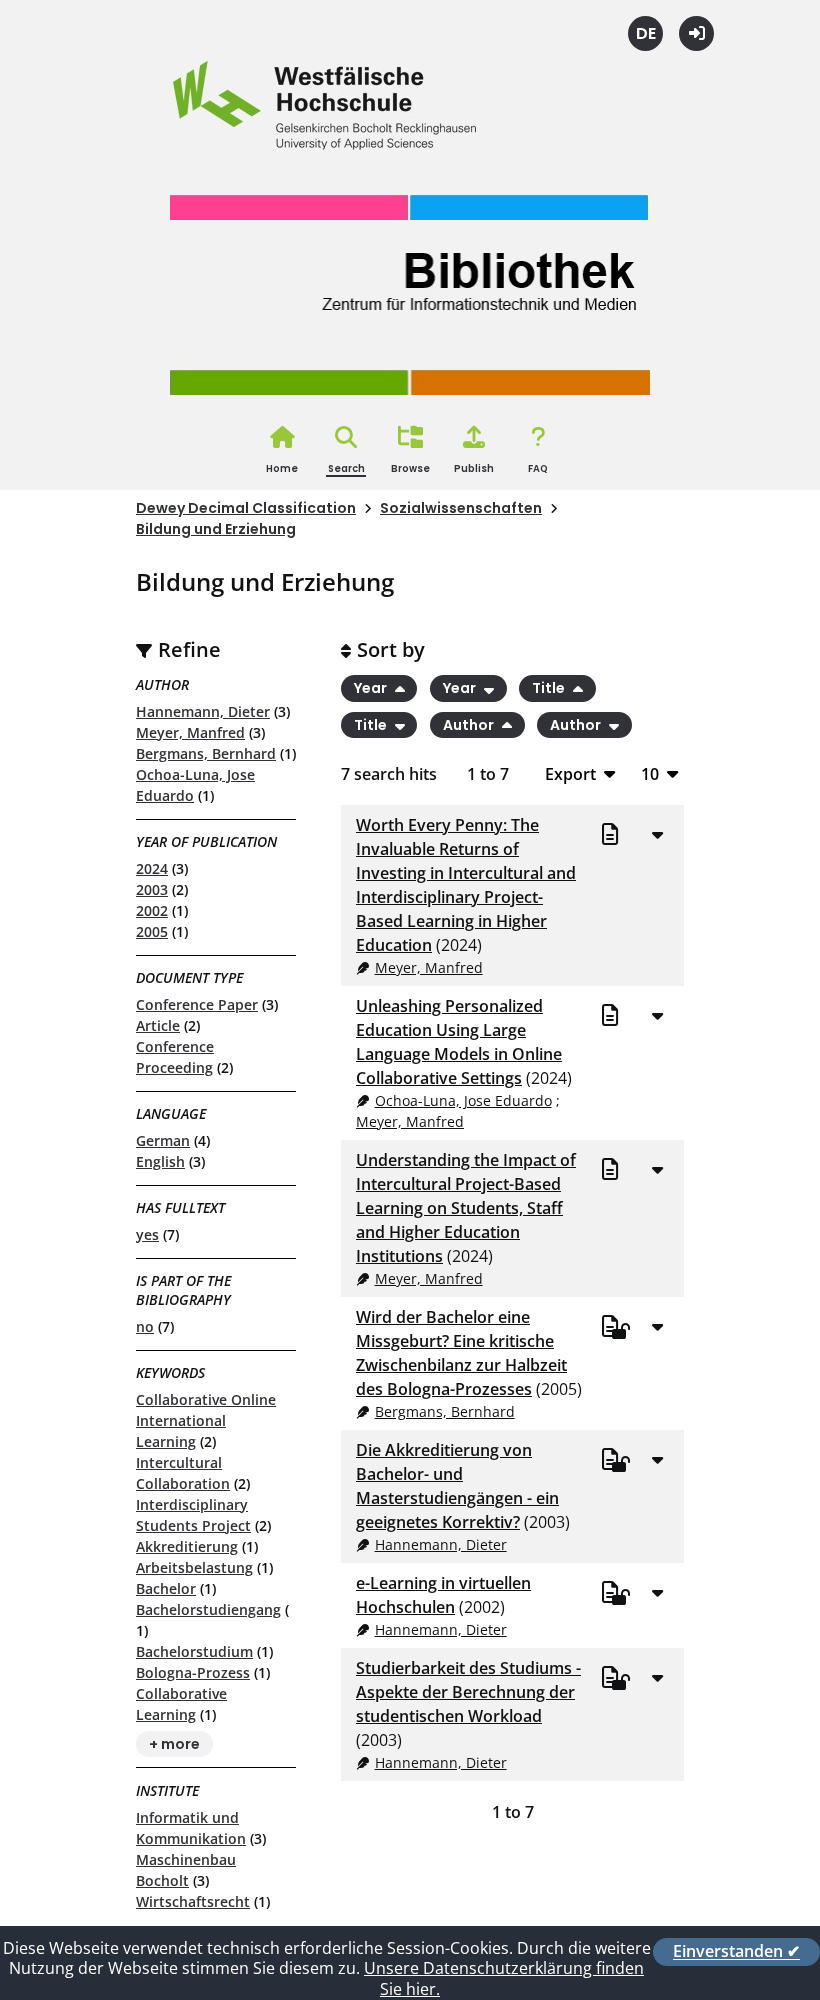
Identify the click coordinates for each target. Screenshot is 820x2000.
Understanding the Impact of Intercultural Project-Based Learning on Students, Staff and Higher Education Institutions (466, 1208)
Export (570, 773)
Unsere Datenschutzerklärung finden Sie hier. (504, 1978)
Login (696, 33)
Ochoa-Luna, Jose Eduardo (463, 1100)
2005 (152, 931)
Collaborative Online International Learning (206, 1420)
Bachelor (166, 1588)
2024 (152, 868)
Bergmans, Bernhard (206, 753)
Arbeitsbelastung (194, 1567)
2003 (152, 889)
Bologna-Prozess (193, 1672)
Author (470, 725)
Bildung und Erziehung (216, 529)
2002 (152, 910)
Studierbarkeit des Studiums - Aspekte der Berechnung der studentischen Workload (468, 1692)
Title (550, 688)
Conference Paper (197, 1004)
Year (372, 688)
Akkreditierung (187, 1546)
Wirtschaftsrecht (193, 1901)
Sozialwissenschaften (461, 508)
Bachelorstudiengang (208, 1609)
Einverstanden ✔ (736, 1952)
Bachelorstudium (194, 1651)
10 (650, 773)
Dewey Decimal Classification (246, 508)
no (145, 1326)
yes (147, 1234)
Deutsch (645, 33)
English (160, 1161)
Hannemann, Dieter (203, 711)
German (163, 1140)
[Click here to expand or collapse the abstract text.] (657, 834)
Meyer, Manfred (190, 732)
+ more (174, 1744)
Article (158, 1025)
